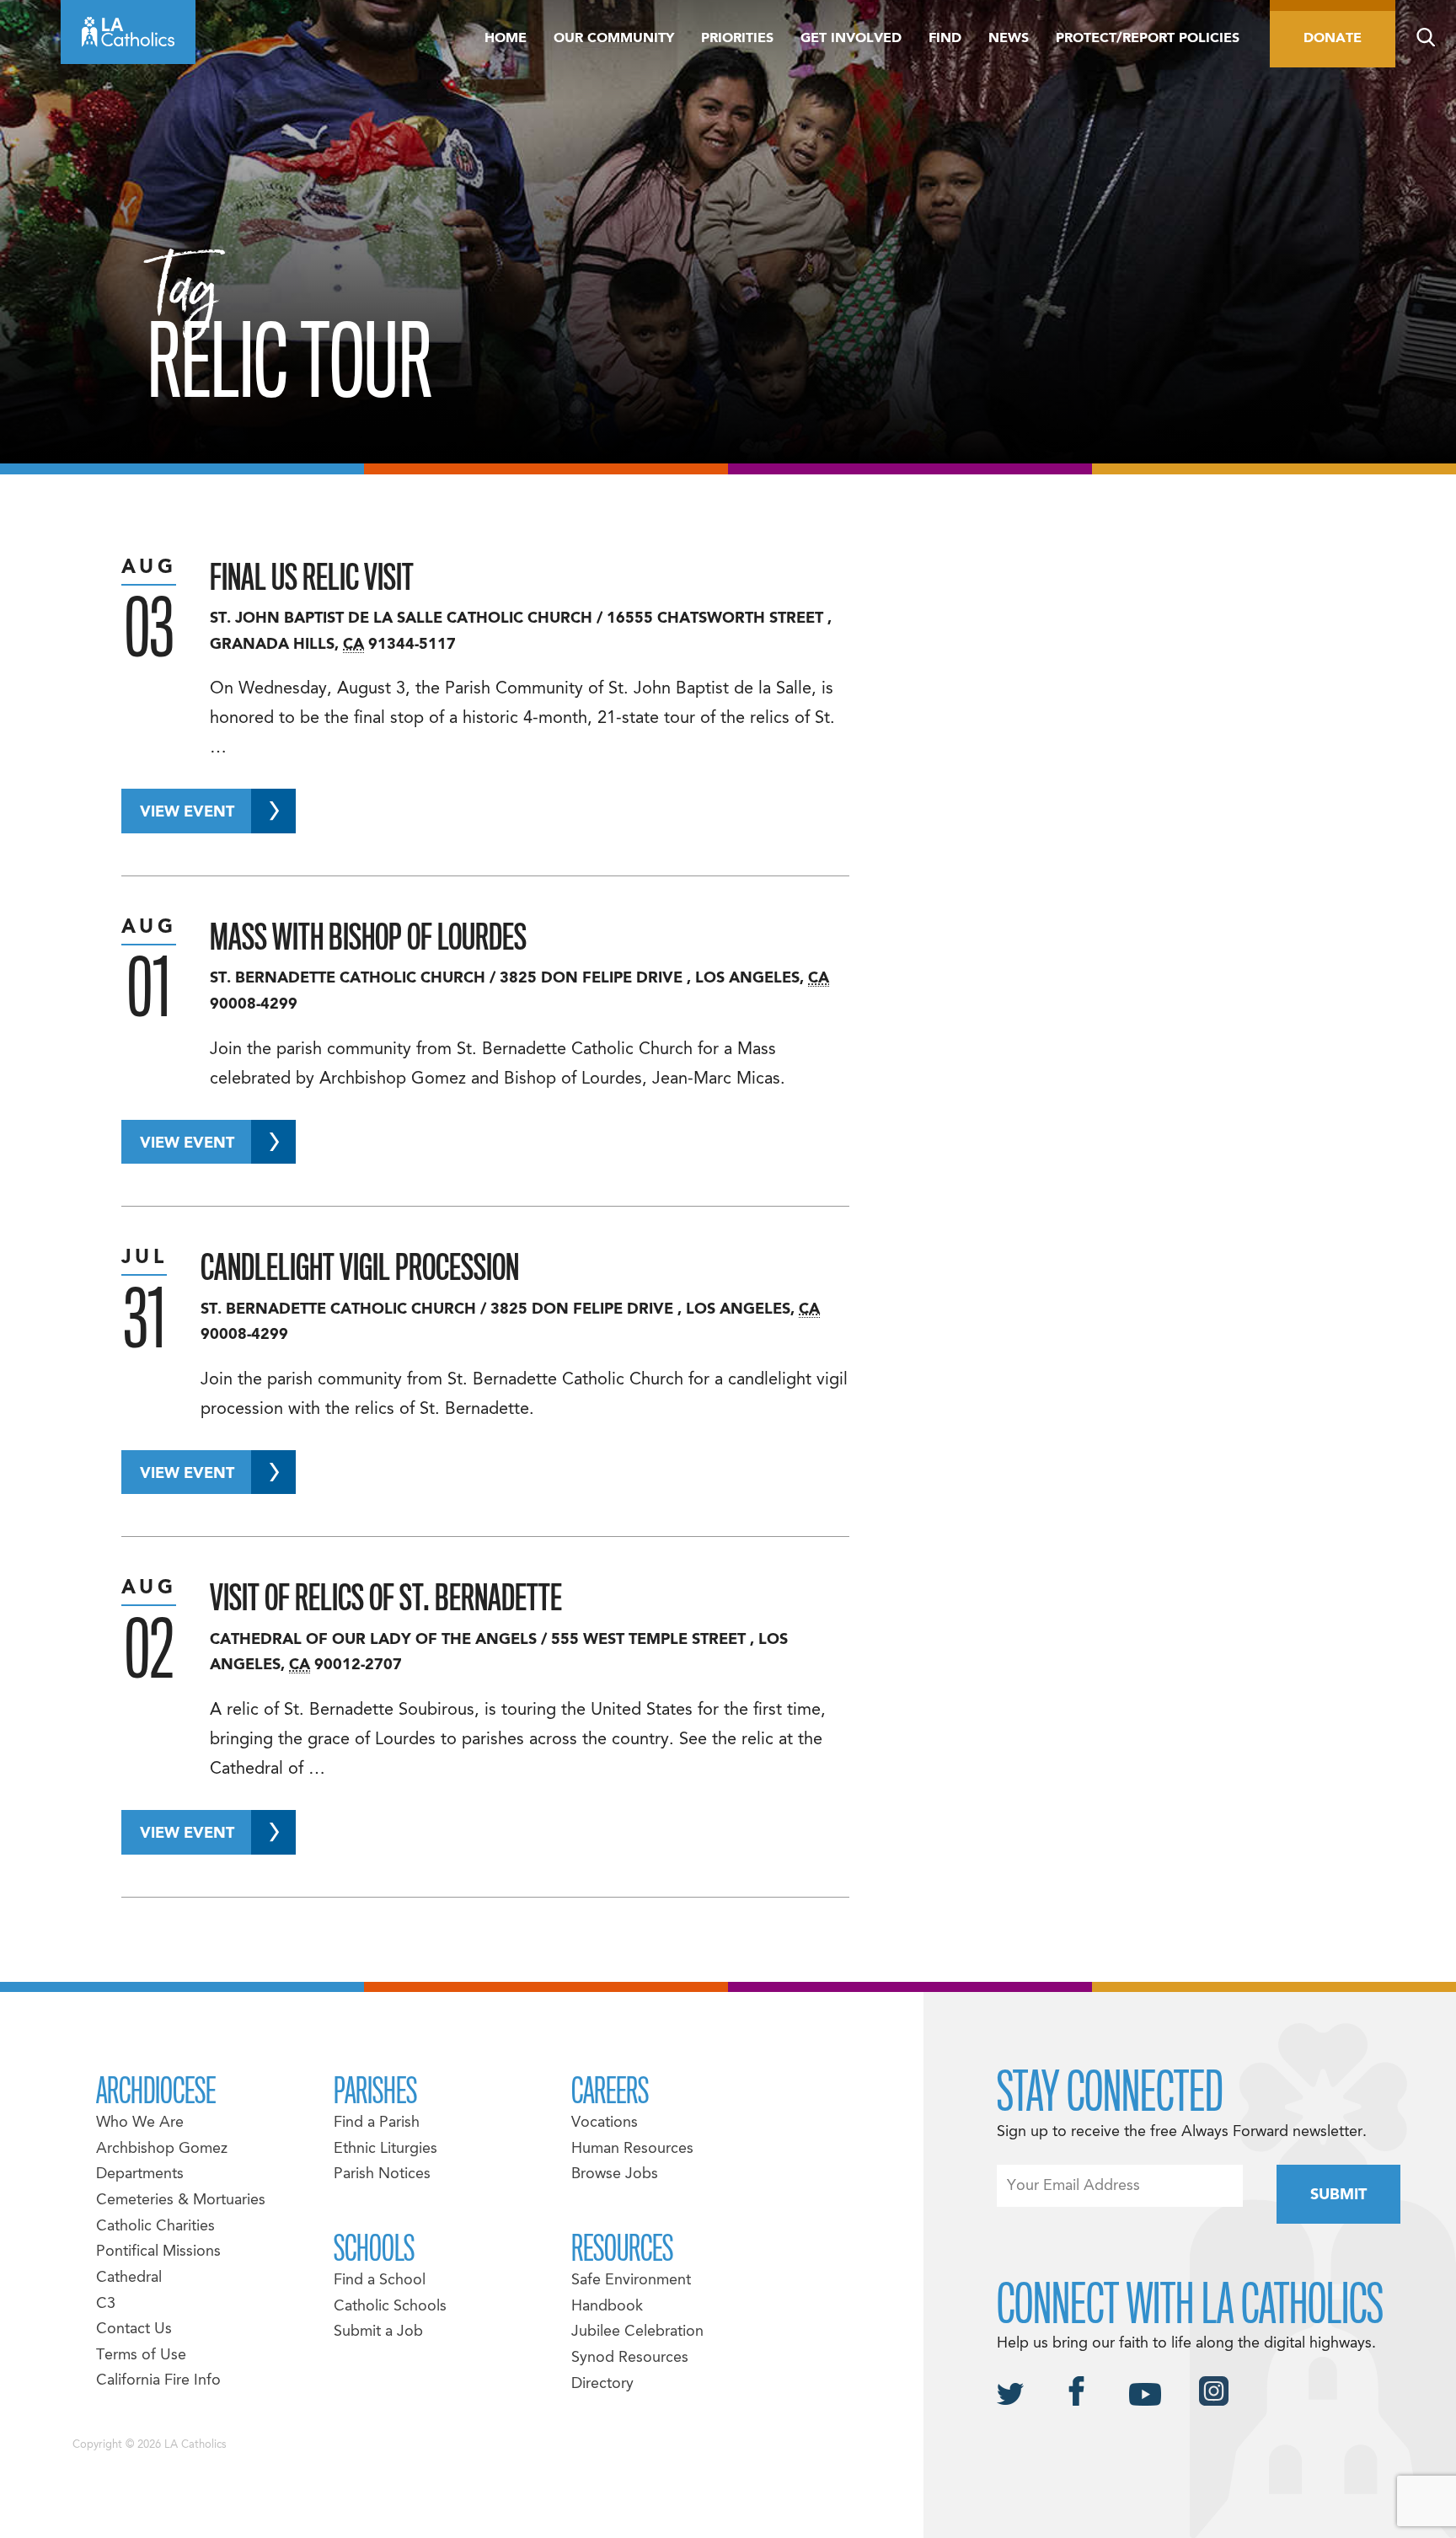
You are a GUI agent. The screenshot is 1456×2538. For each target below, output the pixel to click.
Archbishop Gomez (162, 2149)
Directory (602, 2384)
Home (506, 39)
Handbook (607, 2307)
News (1009, 39)
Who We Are (140, 2123)
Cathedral (129, 2278)
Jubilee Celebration (637, 2332)
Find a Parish (377, 2123)
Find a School (380, 2281)
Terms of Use (141, 2356)
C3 (106, 2304)
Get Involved (851, 39)
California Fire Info (158, 2381)
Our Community (614, 39)
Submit (1338, 2195)
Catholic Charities (155, 2227)
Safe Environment (631, 2281)
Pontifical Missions (158, 2252)
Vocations (605, 2123)
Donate (1333, 39)
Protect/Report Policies (1148, 39)
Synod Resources (630, 2358)
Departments (140, 2174)
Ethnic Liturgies (385, 2149)
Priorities (737, 39)
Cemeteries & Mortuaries (181, 2201)
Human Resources (632, 2149)
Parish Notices (382, 2174)
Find (945, 39)
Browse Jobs (615, 2174)
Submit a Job (378, 2332)
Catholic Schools (390, 2307)
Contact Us (134, 2329)
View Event (187, 813)
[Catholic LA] (128, 32)
